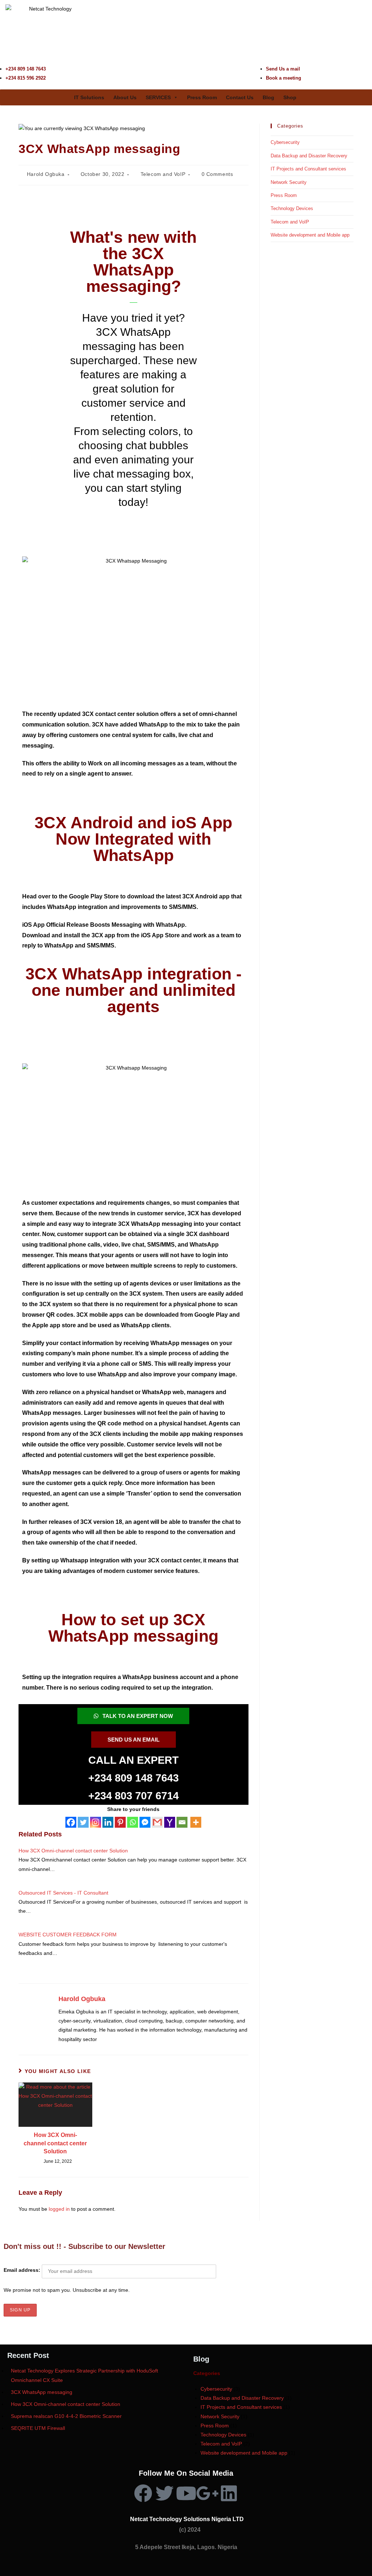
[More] (196, 1822)
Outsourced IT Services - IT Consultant (63, 1893)
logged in (59, 2209)
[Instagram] (96, 1822)
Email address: (23, 2270)
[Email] (182, 1822)
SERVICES (158, 97)
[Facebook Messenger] (145, 1822)
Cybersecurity (285, 142)
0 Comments (217, 174)
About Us (125, 97)
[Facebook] (71, 1822)
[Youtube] (186, 2493)
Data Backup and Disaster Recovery (309, 156)
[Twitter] (83, 1822)
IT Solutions (89, 97)
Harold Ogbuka (46, 174)
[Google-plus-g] (207, 2493)
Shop (290, 97)
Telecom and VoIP (163, 174)
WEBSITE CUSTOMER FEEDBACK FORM (68, 1935)
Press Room (202, 97)
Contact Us (240, 97)
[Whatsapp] (133, 1822)
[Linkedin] (108, 1822)
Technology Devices (292, 208)
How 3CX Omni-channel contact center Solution (73, 1851)
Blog (268, 97)
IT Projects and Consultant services (308, 169)
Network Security (289, 182)
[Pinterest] (120, 1822)
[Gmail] (157, 1822)
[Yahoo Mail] (170, 1822)
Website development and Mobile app (310, 235)
